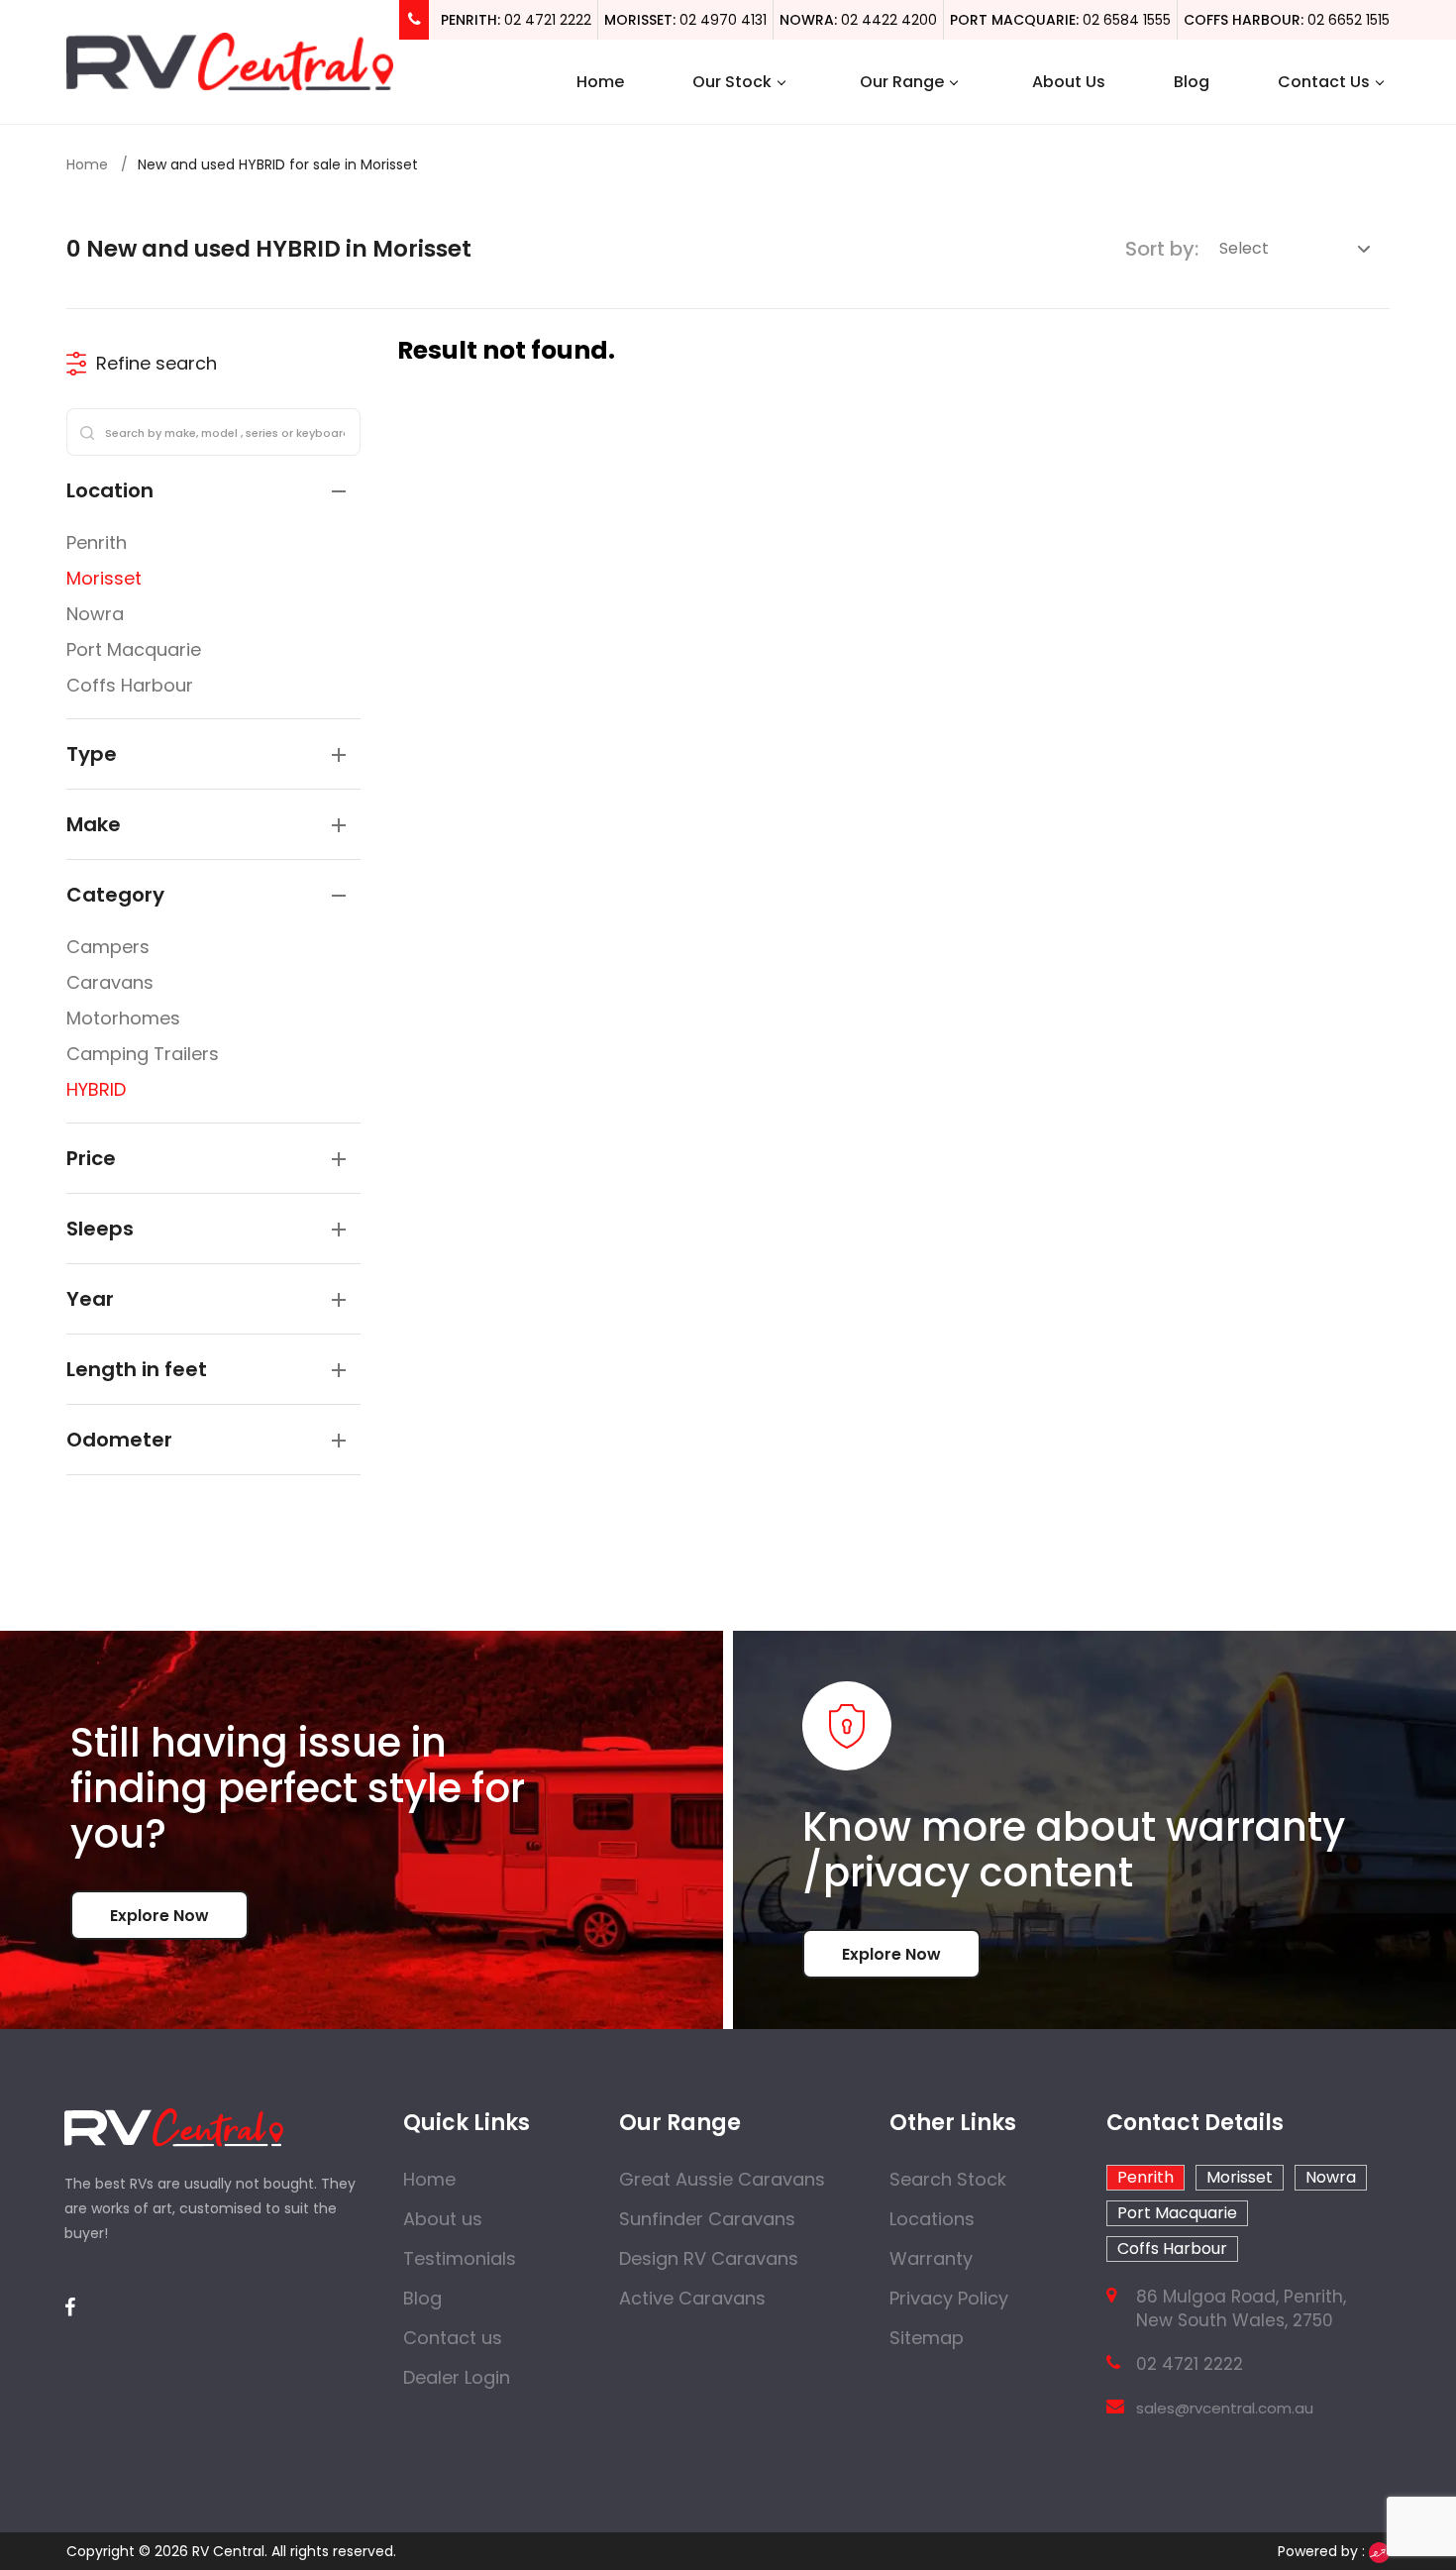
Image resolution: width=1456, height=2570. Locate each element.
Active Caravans (692, 2298)
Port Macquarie (134, 649)
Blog (1192, 82)
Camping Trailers (143, 1054)
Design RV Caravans (709, 2258)
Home (600, 82)
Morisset (104, 578)
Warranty (931, 2258)
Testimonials (460, 2258)
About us (443, 2219)
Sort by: (1162, 249)
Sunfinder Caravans (707, 2219)
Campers (108, 947)
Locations (932, 2219)
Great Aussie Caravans (722, 2179)
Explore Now (159, 1916)
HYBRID (96, 1089)
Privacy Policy (949, 2298)
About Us (1069, 82)
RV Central (228, 2551)
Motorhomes (123, 1018)
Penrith (97, 542)
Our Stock (732, 82)
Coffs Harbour (130, 685)
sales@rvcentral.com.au (1225, 2408)
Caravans (110, 982)
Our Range (902, 82)
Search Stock (948, 2179)
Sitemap (927, 2338)
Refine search (156, 363)
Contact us (453, 2338)
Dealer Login (457, 2377)
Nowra (95, 614)
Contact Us (1324, 82)
